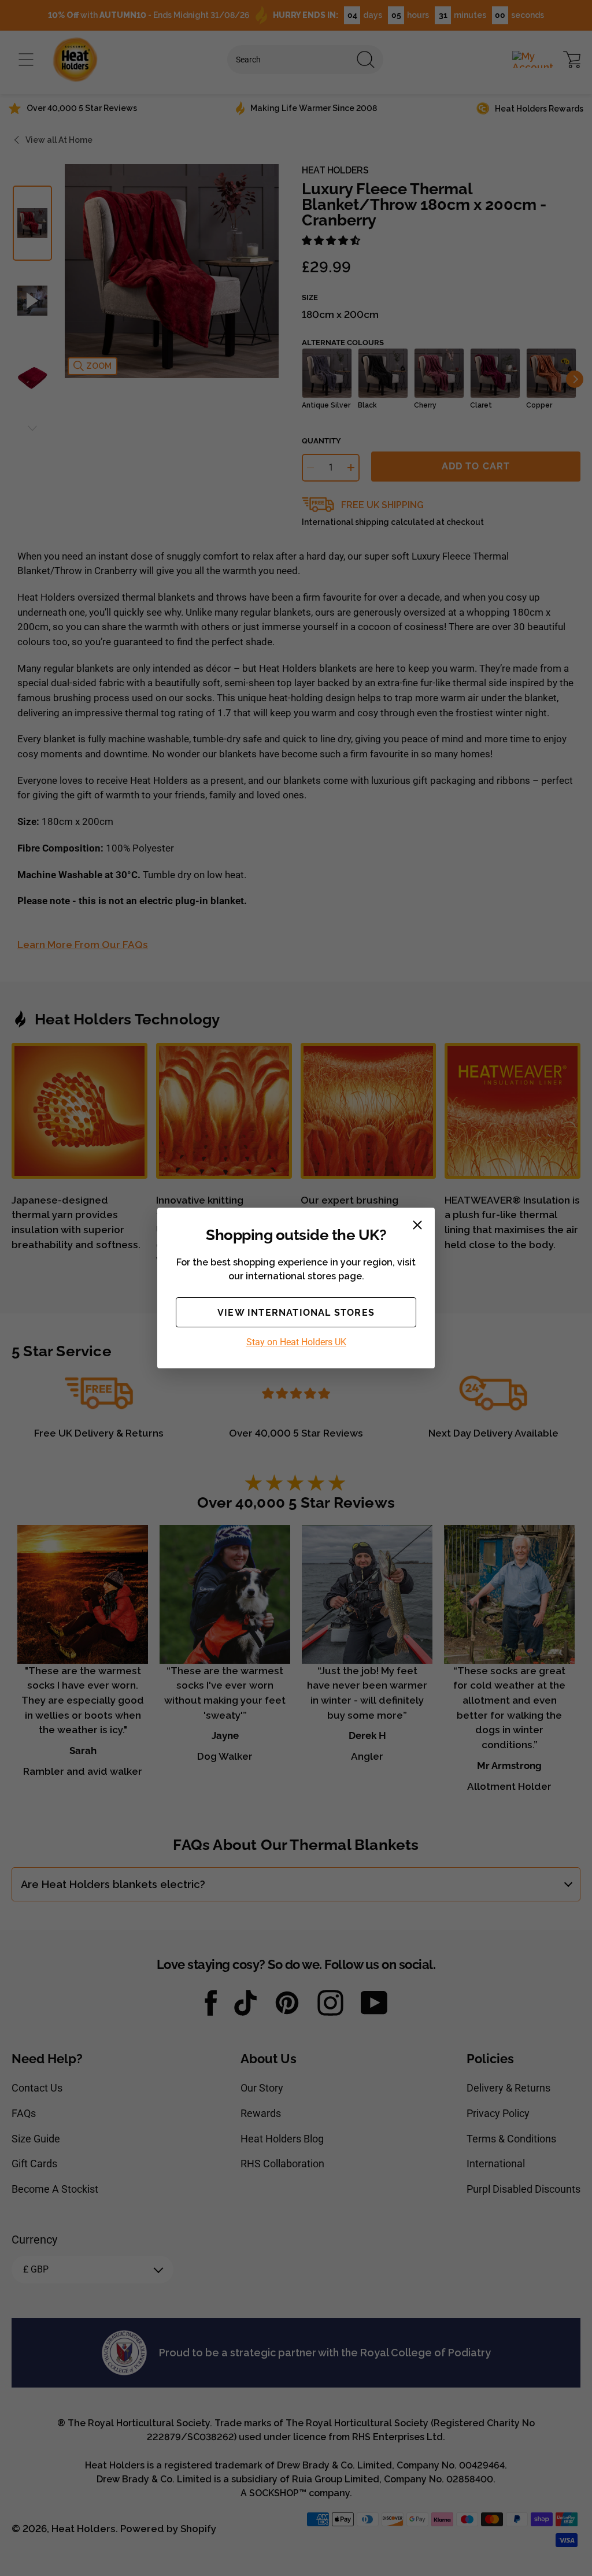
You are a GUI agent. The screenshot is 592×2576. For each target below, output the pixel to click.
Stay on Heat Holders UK (296, 1342)
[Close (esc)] (417, 1225)
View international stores (296, 1313)
